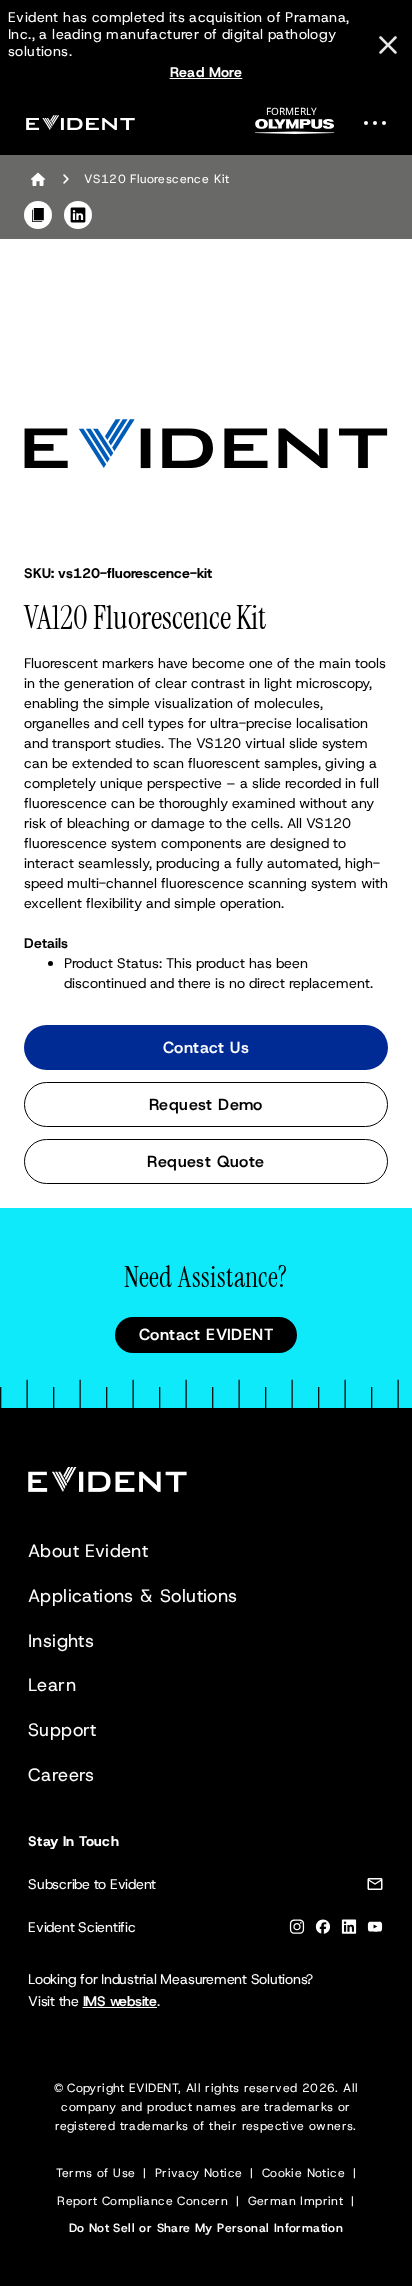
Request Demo (206, 1104)
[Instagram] (297, 1930)
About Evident (88, 1551)
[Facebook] (323, 1930)
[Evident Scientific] (80, 122)
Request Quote (205, 1161)
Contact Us (206, 1047)
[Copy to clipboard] (38, 215)
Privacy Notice (199, 2173)
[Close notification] (388, 45)
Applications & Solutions (133, 1596)
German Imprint (296, 2201)
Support (62, 1730)
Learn (52, 1685)
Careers (61, 1775)
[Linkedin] (349, 1930)
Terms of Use (96, 2173)
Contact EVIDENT (206, 1334)
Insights (61, 1641)
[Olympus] (295, 126)
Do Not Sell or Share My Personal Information (206, 2228)
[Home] (38, 179)
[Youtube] (375, 1930)
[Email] (375, 1887)
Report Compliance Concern (142, 2201)
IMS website (120, 2001)
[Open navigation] (381, 122)
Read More (206, 72)
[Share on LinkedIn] (78, 215)
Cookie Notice (303, 2173)
